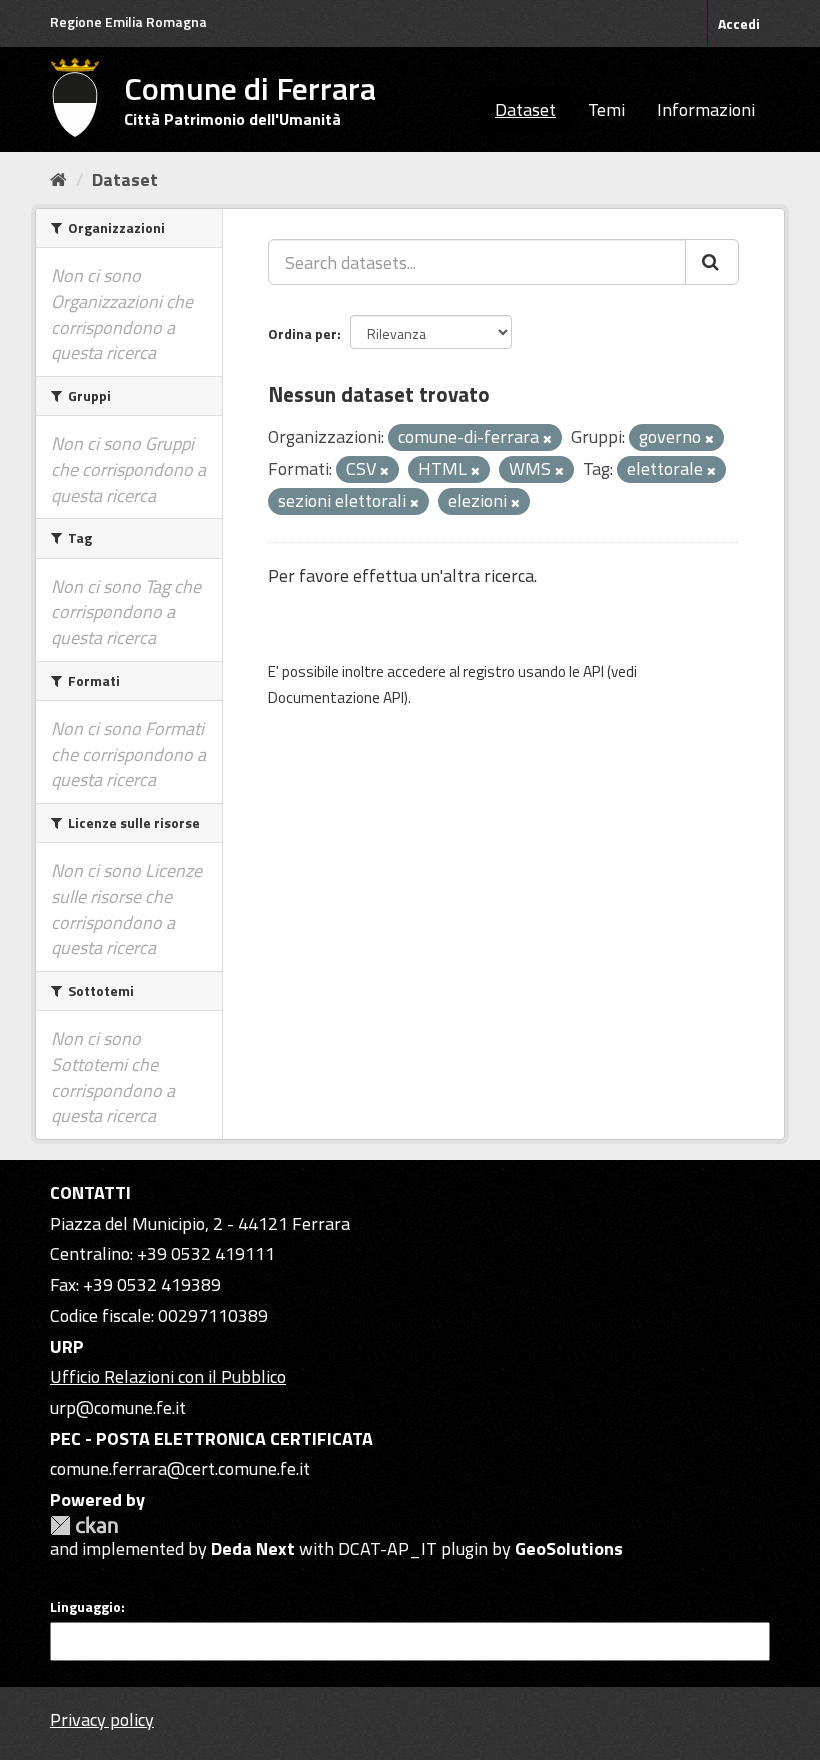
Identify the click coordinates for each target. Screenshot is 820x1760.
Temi (606, 109)
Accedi (739, 23)
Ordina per (302, 333)
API (593, 671)
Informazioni (706, 109)
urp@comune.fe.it (118, 1407)
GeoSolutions (569, 1548)
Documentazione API (336, 697)
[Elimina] (547, 439)
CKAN (84, 1525)
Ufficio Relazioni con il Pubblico (168, 1376)
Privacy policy (102, 1719)
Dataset (525, 109)
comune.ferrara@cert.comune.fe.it (180, 1468)
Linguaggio (85, 1607)
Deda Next (253, 1548)
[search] (712, 262)
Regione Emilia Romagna (128, 21)
